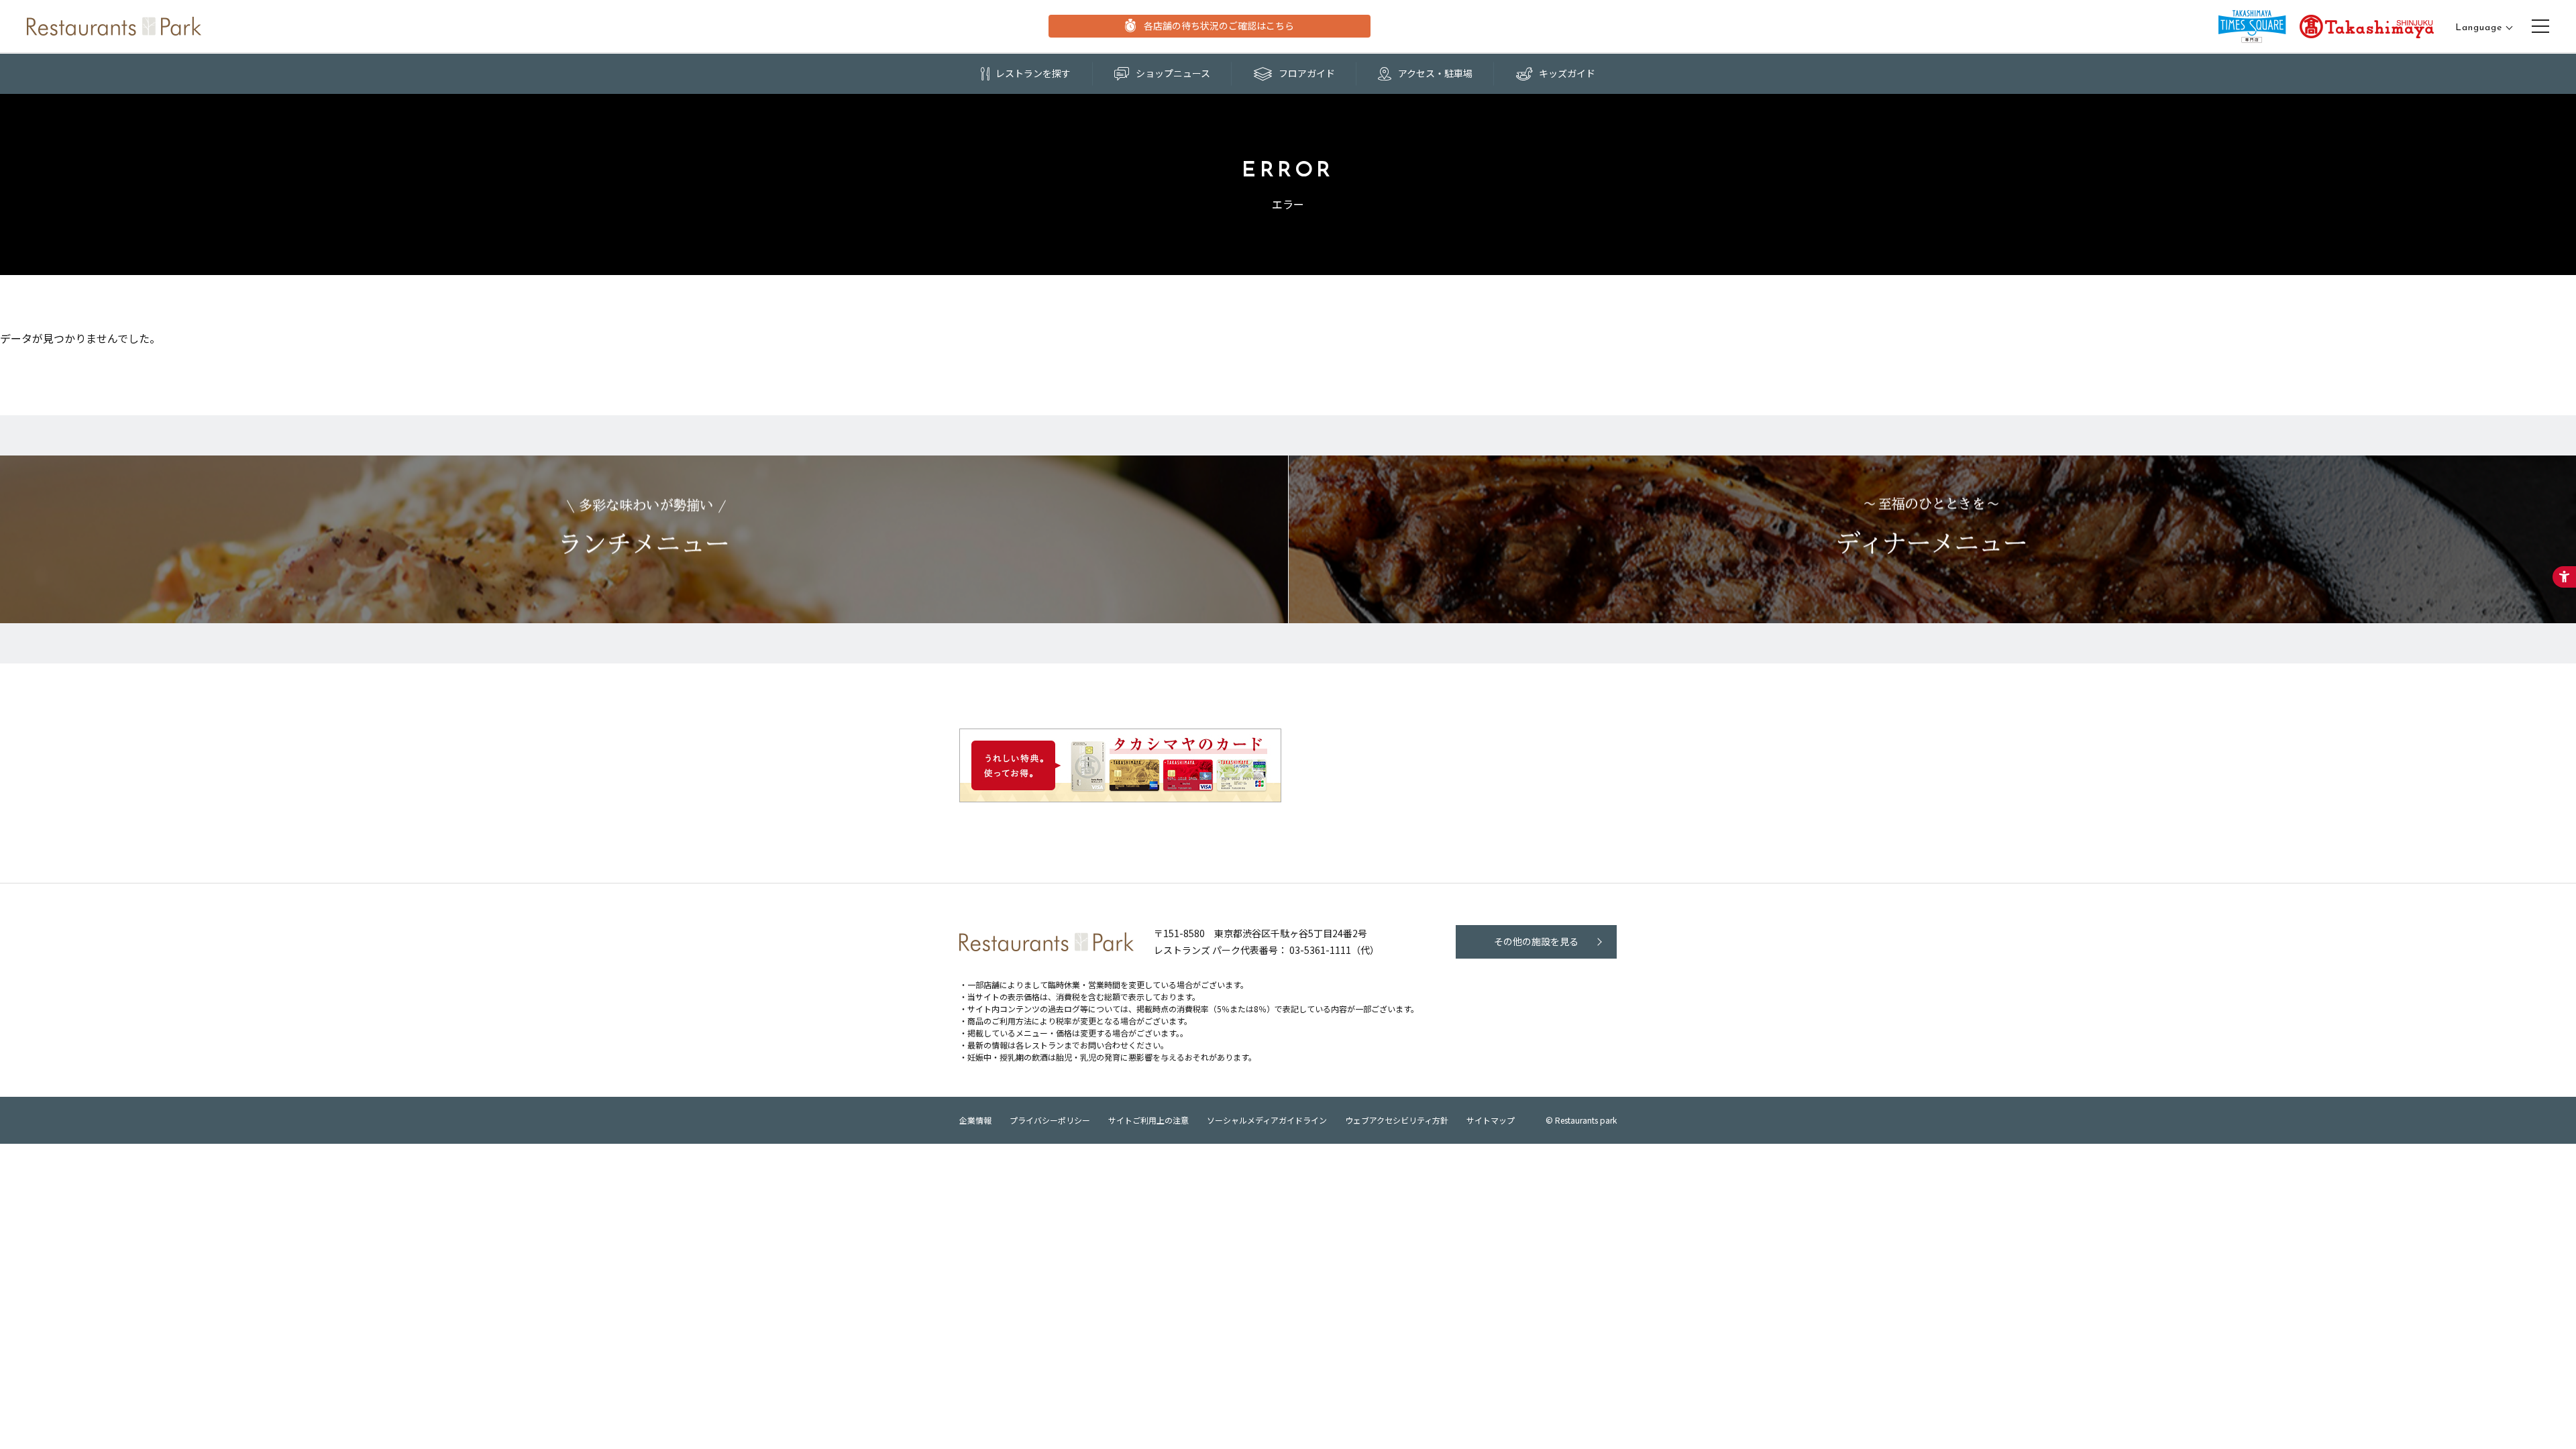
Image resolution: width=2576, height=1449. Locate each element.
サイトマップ (1491, 1120)
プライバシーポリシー (1050, 1120)
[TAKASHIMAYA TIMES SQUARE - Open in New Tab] (2252, 26)
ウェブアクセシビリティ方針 (1397, 1120)
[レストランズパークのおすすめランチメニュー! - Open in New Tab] (644, 539)
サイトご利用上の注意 (1148, 1120)
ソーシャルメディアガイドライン (1267, 1120)
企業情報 (975, 1120)
